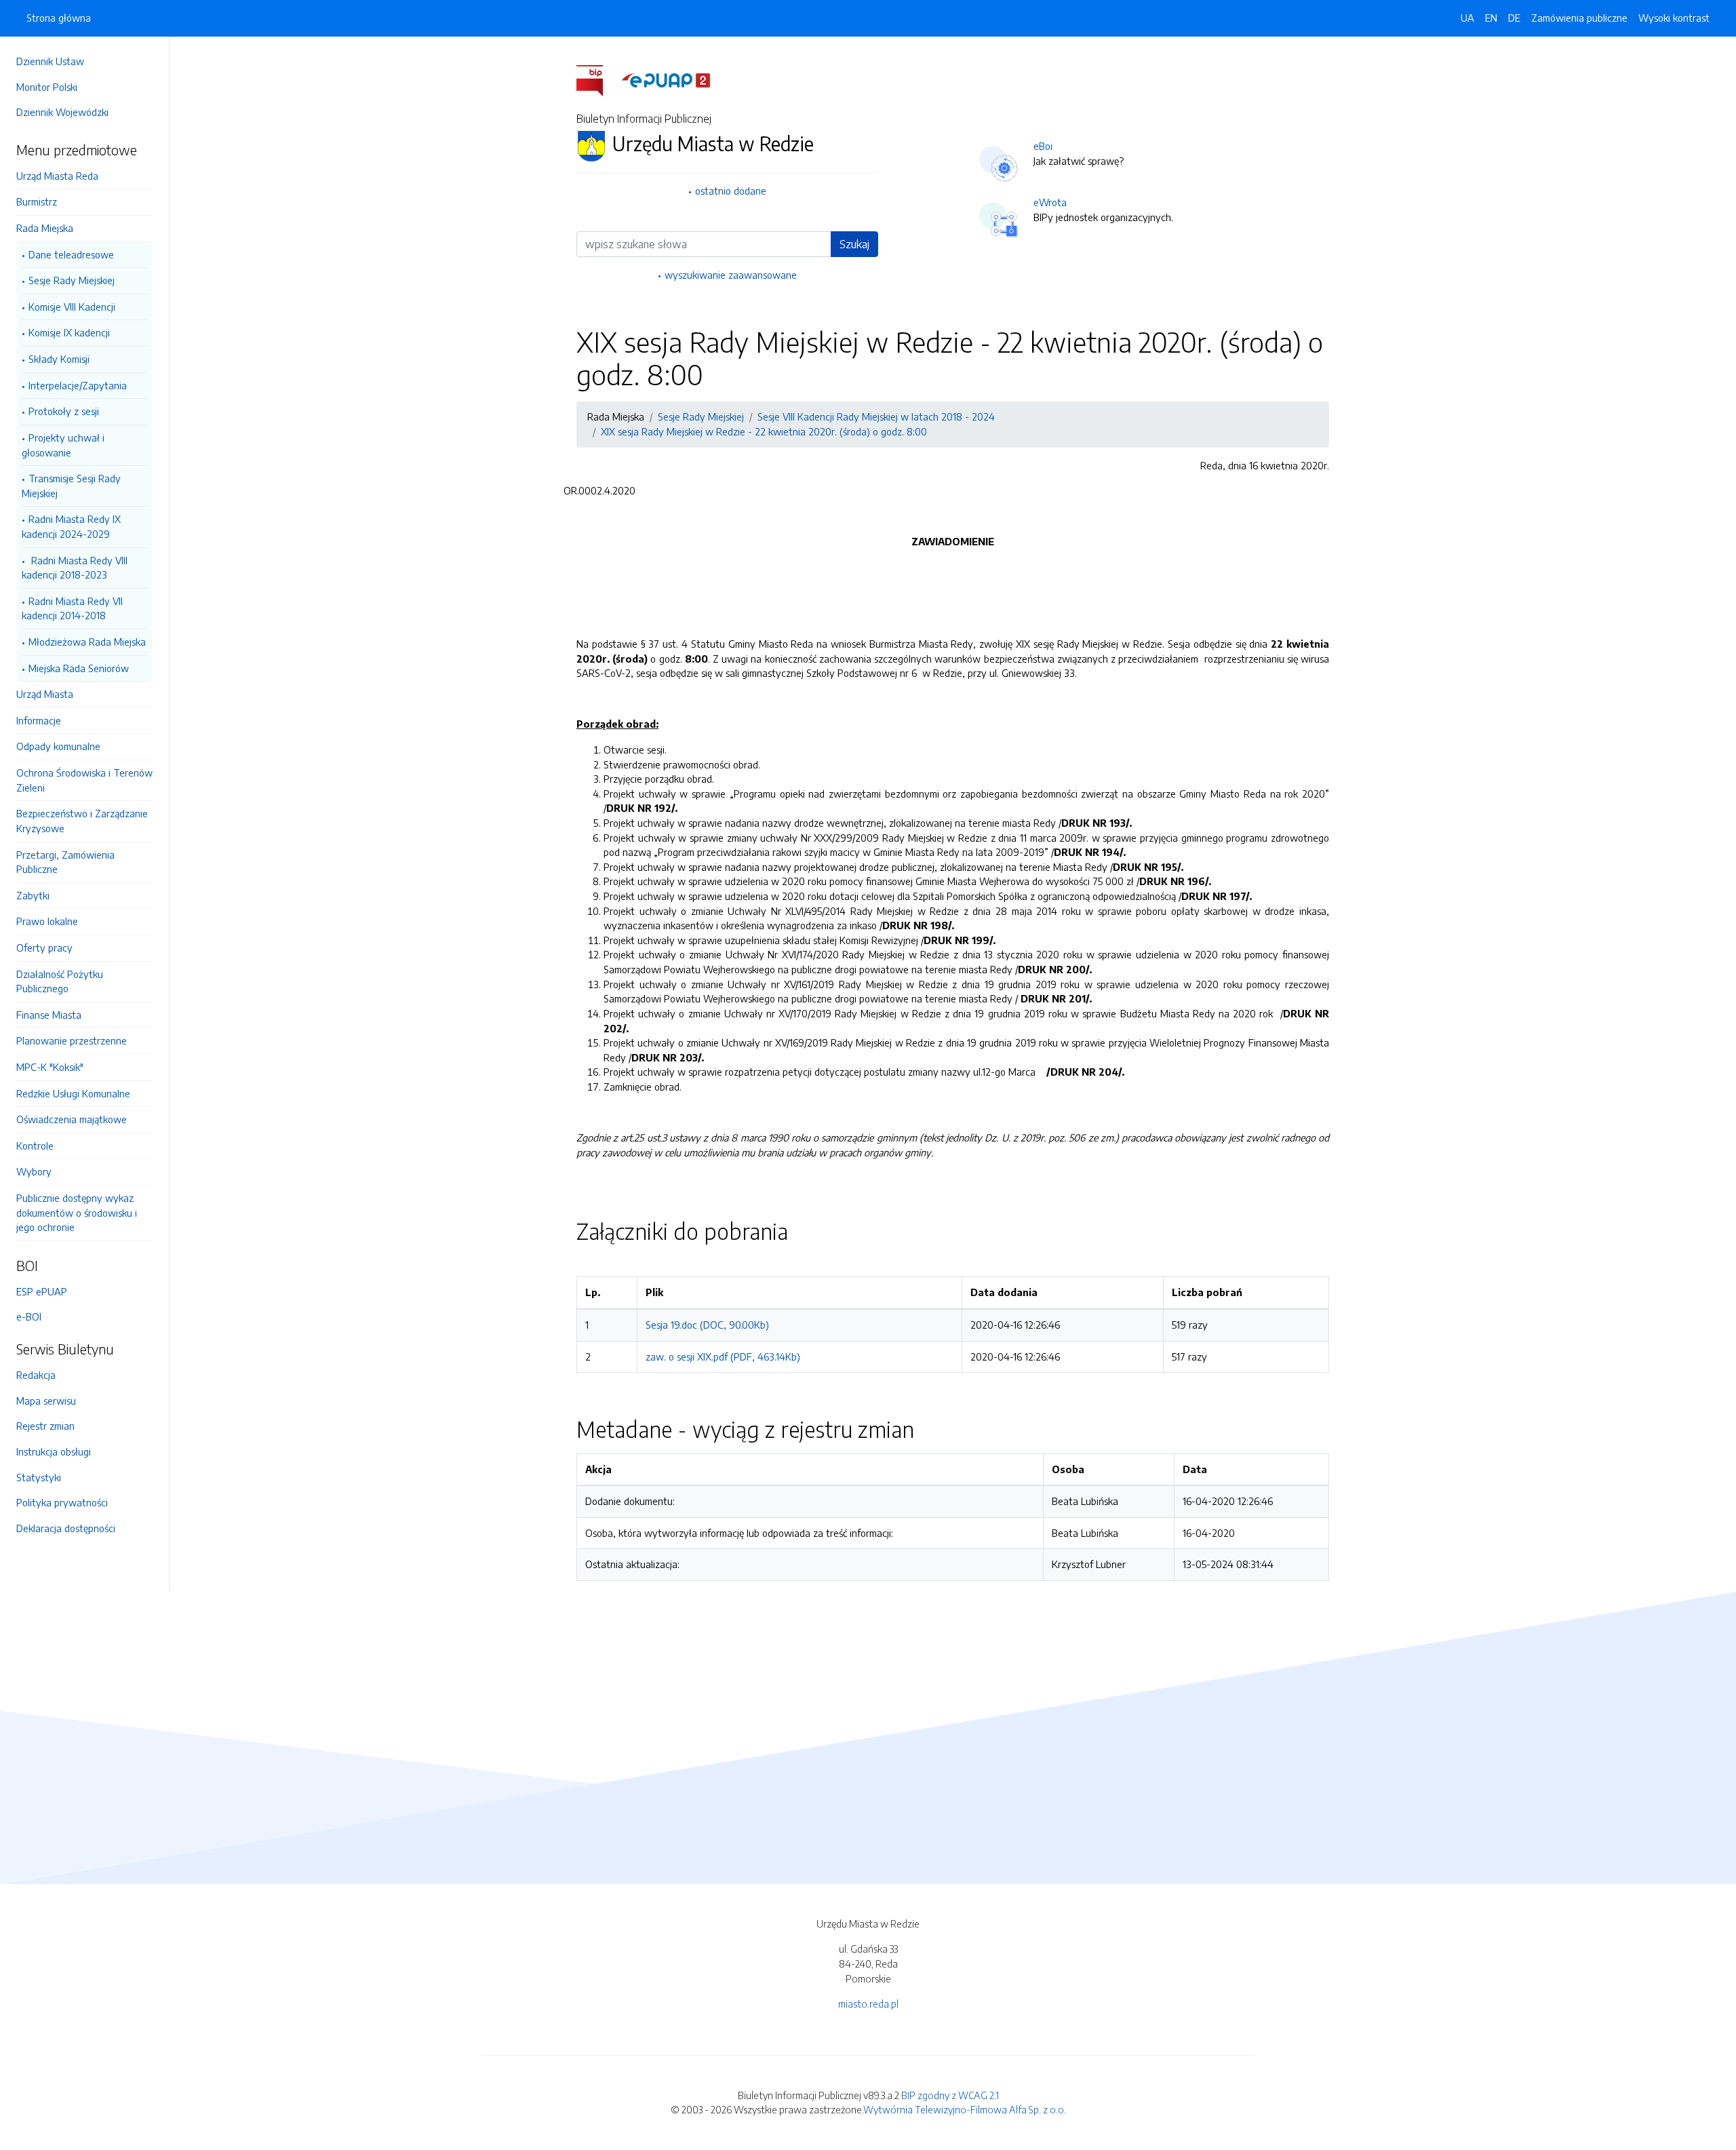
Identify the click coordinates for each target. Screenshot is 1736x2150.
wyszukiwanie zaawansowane (731, 275)
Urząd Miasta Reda (57, 176)
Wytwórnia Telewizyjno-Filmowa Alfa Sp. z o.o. (965, 2109)
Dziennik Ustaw (50, 61)
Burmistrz (37, 201)
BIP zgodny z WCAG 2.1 (950, 2095)
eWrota (1050, 202)
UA (1467, 18)
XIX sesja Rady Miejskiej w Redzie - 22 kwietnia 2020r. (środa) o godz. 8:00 (764, 431)
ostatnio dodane (731, 191)
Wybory (34, 1171)
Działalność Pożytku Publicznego (60, 981)
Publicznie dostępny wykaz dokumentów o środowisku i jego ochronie (77, 1212)
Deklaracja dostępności (66, 1528)
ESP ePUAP (42, 1291)
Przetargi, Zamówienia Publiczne (65, 862)
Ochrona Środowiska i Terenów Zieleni (84, 780)
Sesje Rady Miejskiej (72, 280)
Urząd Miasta (45, 694)
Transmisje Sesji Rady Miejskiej (71, 486)
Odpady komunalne (58, 746)
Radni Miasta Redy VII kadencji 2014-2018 (72, 608)
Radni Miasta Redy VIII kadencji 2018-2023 (75, 568)
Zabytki (33, 895)
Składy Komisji (59, 359)
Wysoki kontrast (1674, 18)
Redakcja (36, 1375)
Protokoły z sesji (64, 411)
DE (1514, 18)
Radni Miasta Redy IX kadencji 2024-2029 (71, 526)
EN (1491, 18)
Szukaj (854, 244)
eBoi (1043, 146)
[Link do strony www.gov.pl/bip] (598, 79)
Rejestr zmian (45, 1426)
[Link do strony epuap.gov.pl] (666, 79)
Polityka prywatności (62, 1502)
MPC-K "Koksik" (50, 1067)
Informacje (39, 720)
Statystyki (39, 1477)
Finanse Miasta (49, 1015)
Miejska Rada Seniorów (79, 668)
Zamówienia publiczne (1579, 18)
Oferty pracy (44, 947)
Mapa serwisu (46, 1401)
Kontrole (35, 1146)
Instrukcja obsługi (54, 1451)
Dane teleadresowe (71, 254)
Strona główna (59, 18)
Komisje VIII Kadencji (72, 307)
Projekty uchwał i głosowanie (63, 445)
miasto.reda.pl (868, 2004)
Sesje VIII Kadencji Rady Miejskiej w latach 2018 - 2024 (876, 416)
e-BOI (29, 1316)
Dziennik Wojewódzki (62, 112)
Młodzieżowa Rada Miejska (87, 642)
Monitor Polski (47, 87)
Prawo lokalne (47, 921)
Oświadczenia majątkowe (72, 1119)
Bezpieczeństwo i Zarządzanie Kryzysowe (82, 821)
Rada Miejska (45, 228)
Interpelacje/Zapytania (78, 385)
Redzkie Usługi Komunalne (73, 1093)
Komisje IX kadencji (69, 332)
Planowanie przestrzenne (72, 1040)
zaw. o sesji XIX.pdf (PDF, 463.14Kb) (723, 1356)
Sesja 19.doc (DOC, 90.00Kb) (707, 1325)
